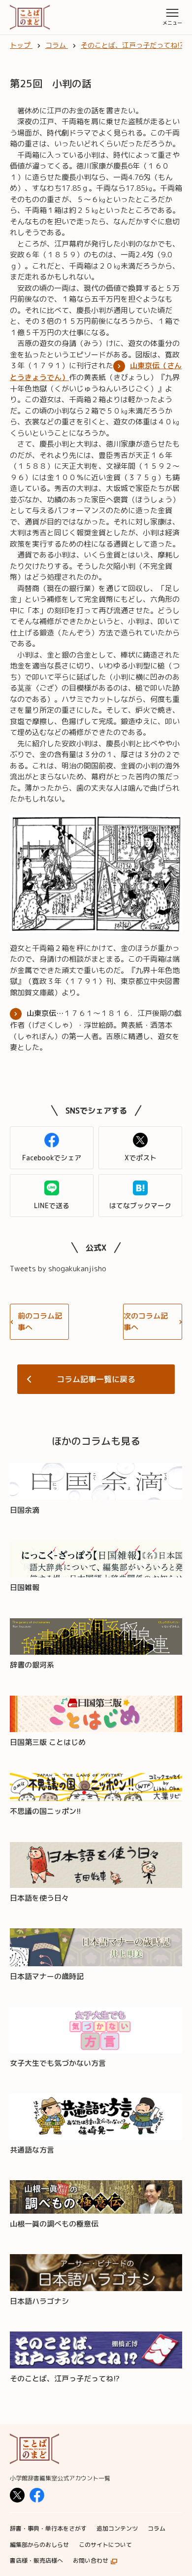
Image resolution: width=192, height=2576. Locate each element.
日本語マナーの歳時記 (47, 1976)
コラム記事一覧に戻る (96, 1379)
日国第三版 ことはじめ (48, 1742)
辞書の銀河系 (32, 1665)
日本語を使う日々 (39, 1898)
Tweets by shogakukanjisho (58, 1269)
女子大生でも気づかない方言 (58, 2063)
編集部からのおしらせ (39, 2545)
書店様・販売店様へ (36, 2560)
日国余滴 (25, 1510)
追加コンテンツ (117, 2528)
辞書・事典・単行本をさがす (48, 2528)
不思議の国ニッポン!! (45, 1811)
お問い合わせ (91, 2560)
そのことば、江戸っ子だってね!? (65, 2379)
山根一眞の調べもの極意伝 (54, 2224)
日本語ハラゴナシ (39, 2301)
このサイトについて (105, 2545)
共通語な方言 (32, 2150)
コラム (157, 2528)
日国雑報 (25, 1587)
